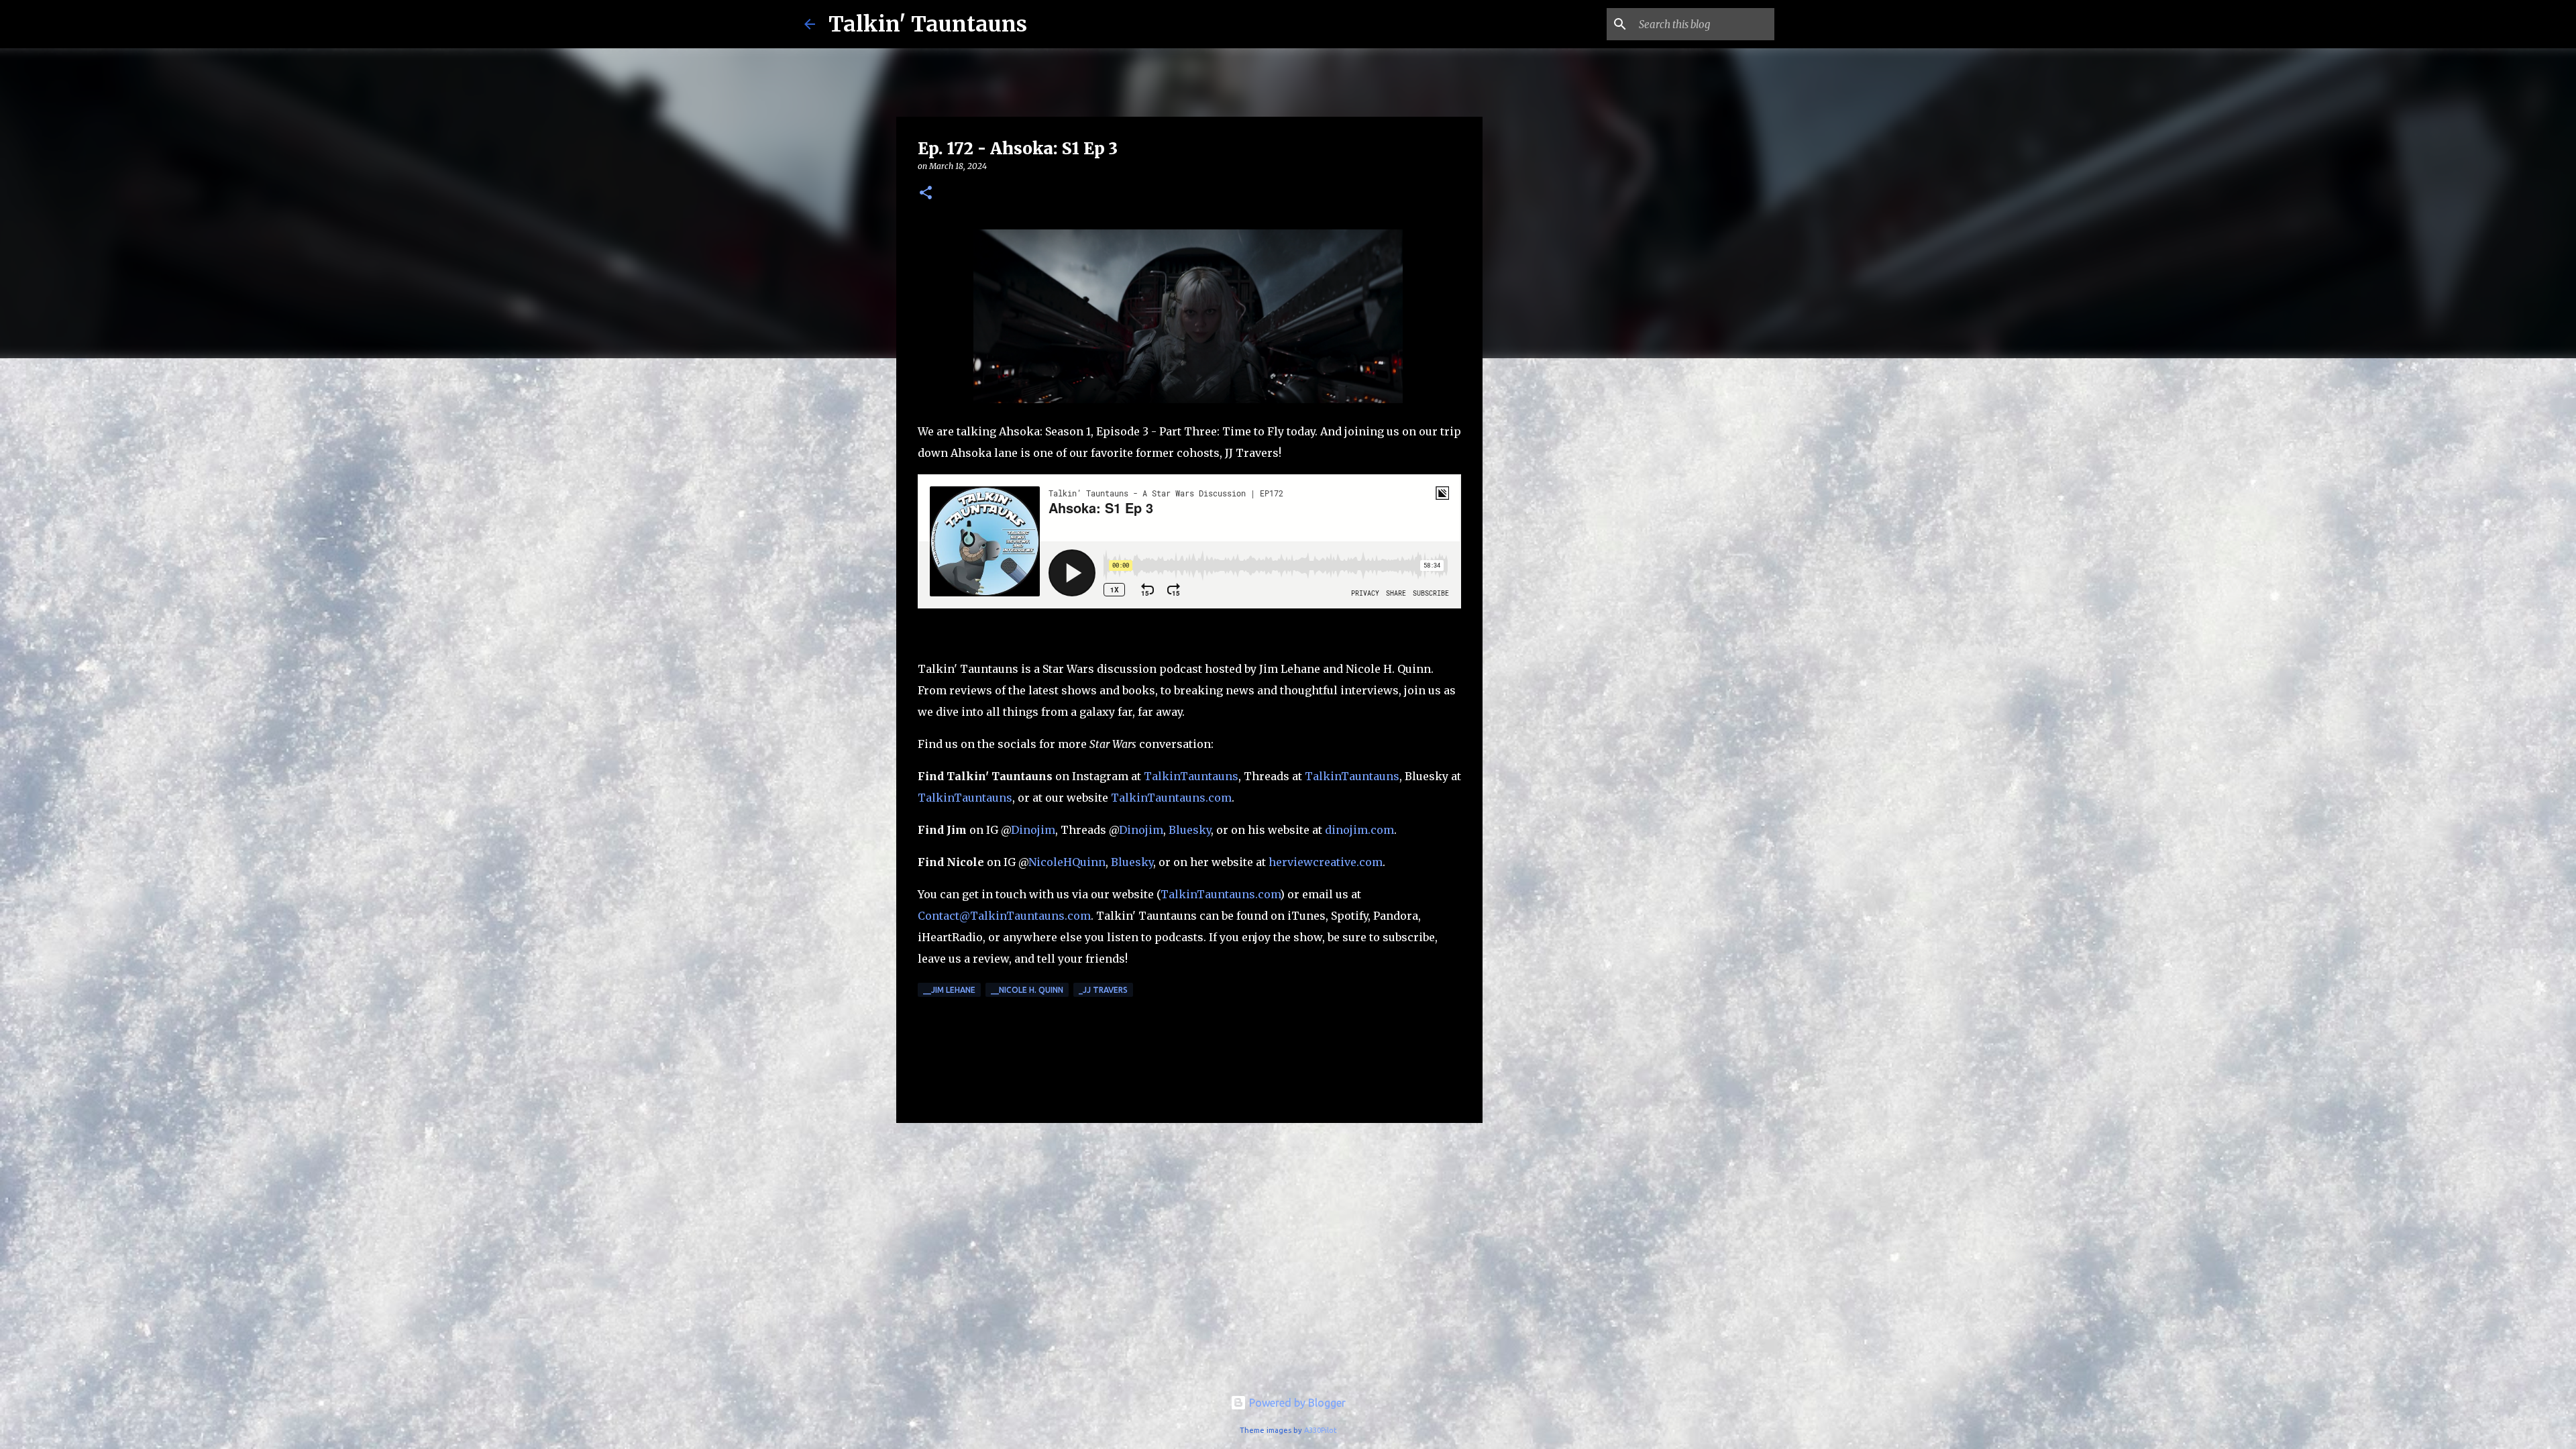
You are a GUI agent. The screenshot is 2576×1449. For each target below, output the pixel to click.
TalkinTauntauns (1191, 776)
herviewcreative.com (1326, 862)
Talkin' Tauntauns (928, 24)
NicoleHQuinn (1067, 862)
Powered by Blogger (1296, 1403)
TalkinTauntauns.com (1171, 798)
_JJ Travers (1103, 990)
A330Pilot (1321, 1430)
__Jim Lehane (949, 990)
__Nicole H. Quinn (1027, 990)
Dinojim (1033, 830)
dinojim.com (1359, 830)
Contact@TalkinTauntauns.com (1004, 916)
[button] (926, 194)
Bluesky (1190, 830)
